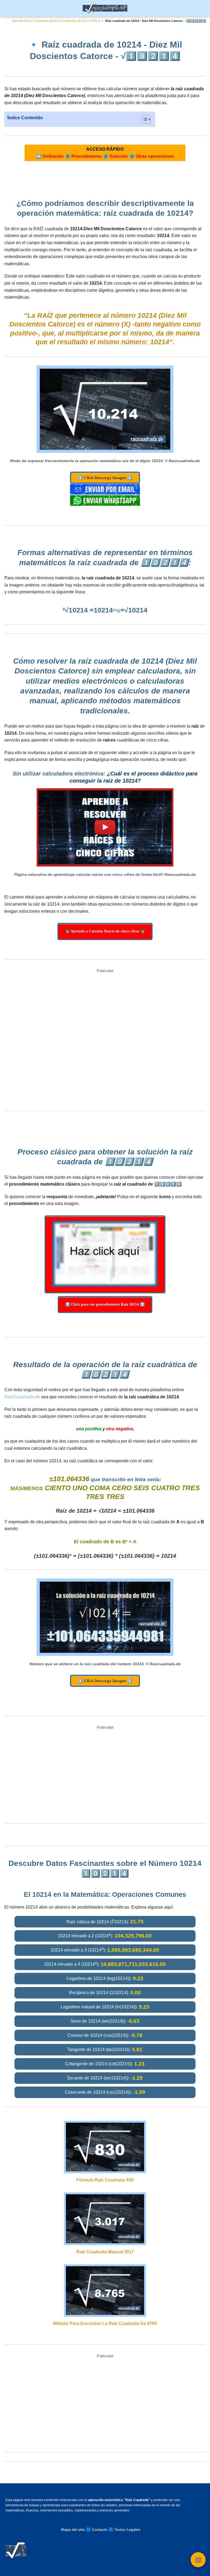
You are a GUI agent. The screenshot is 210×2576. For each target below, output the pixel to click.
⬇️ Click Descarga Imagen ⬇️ (105, 478)
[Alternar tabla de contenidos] (143, 119)
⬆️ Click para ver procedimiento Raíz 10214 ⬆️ (105, 1304)
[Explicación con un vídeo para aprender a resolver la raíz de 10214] (105, 827)
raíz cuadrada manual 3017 (105, 2252)
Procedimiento (87, 156)
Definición (53, 156)
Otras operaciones (155, 156)
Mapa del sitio (73, 2530)
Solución (119, 156)
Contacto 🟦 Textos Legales (116, 2530)
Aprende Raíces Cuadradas (31, 21)
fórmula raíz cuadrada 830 (105, 2180)
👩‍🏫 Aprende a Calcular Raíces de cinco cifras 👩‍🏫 (105, 931)
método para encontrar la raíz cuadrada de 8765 (105, 2323)
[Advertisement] (105, 1041)
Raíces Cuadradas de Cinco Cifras (75, 21)
